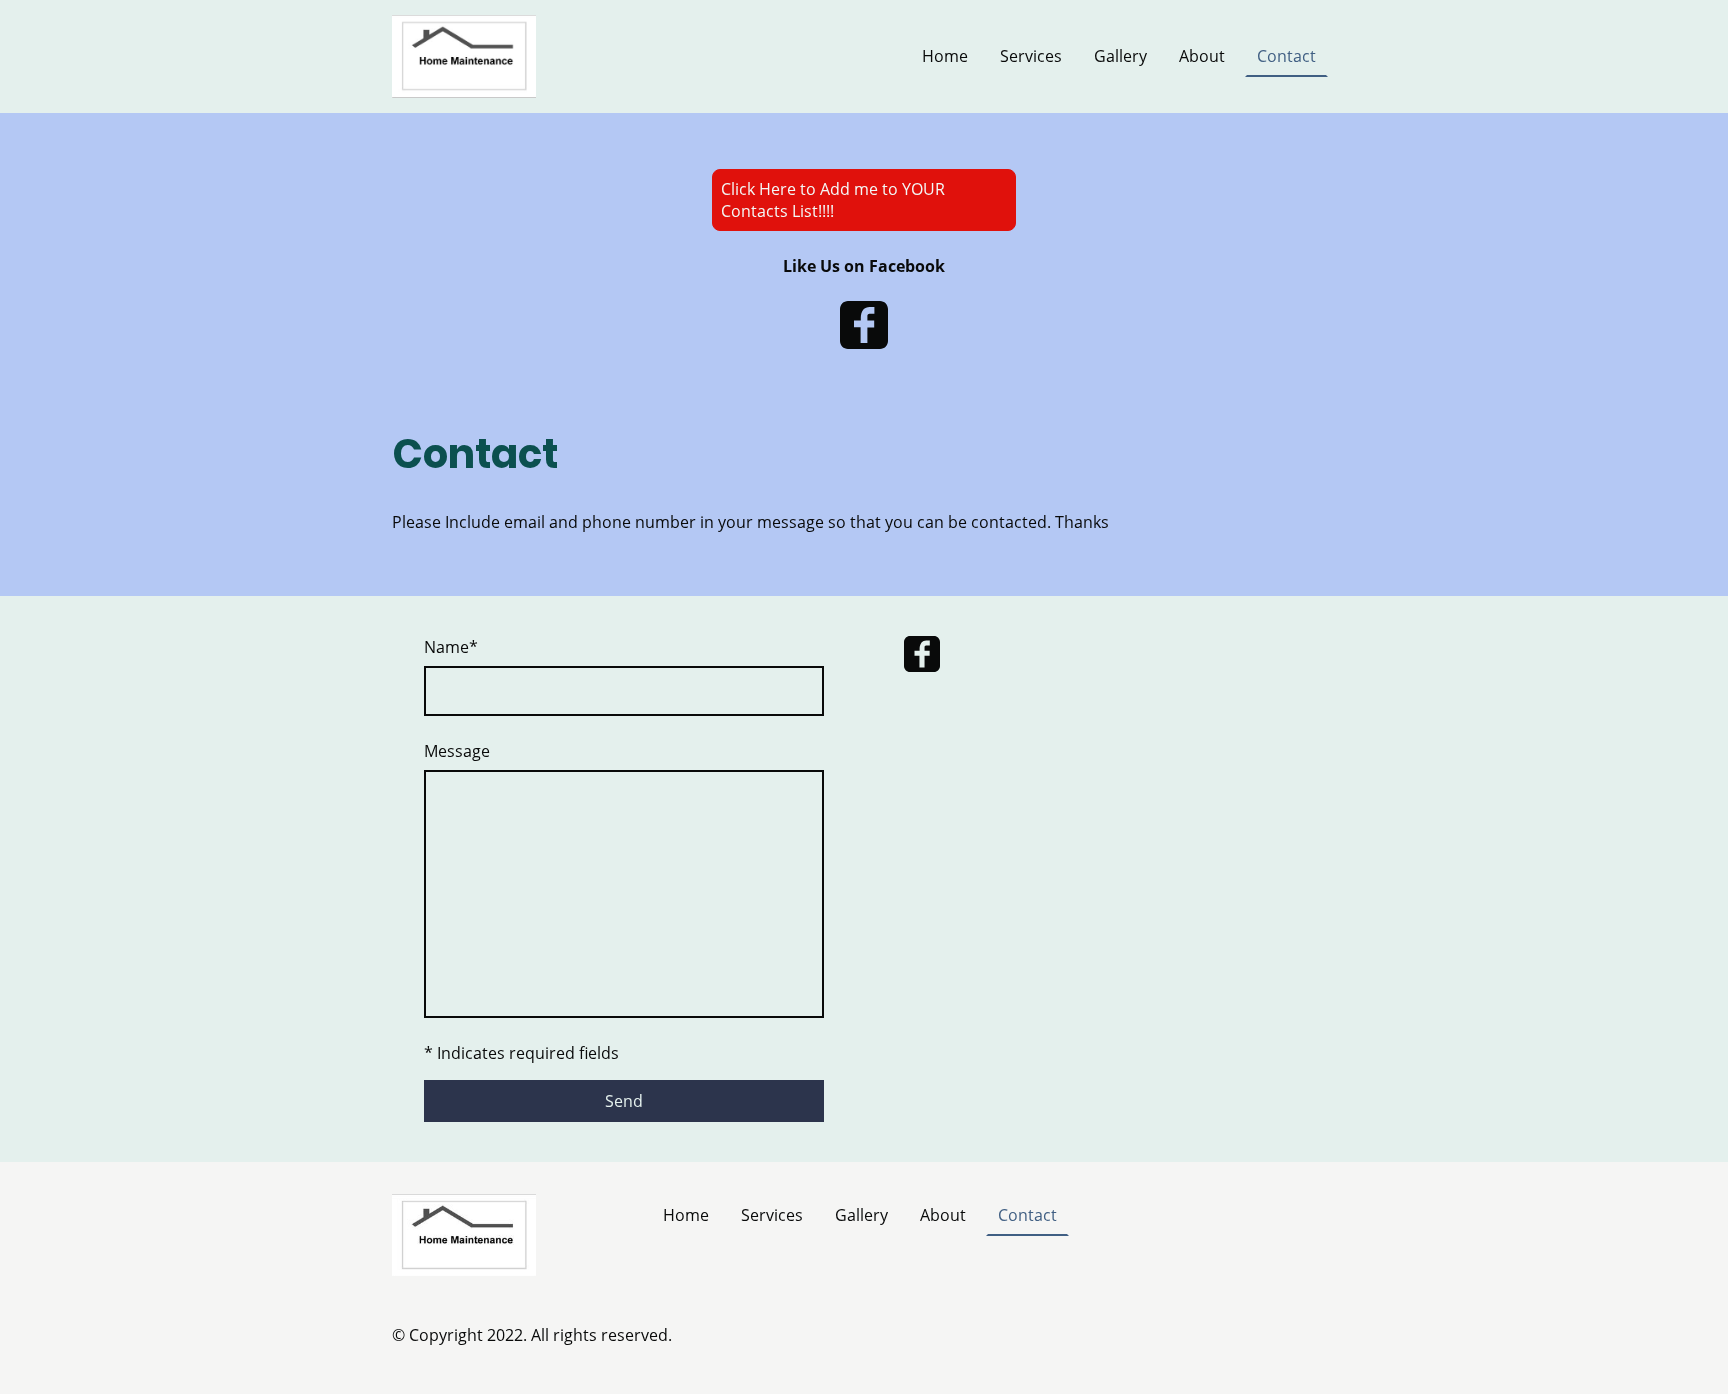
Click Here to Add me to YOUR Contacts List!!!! (833, 200)
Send (624, 1101)
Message (457, 751)
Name (451, 647)
